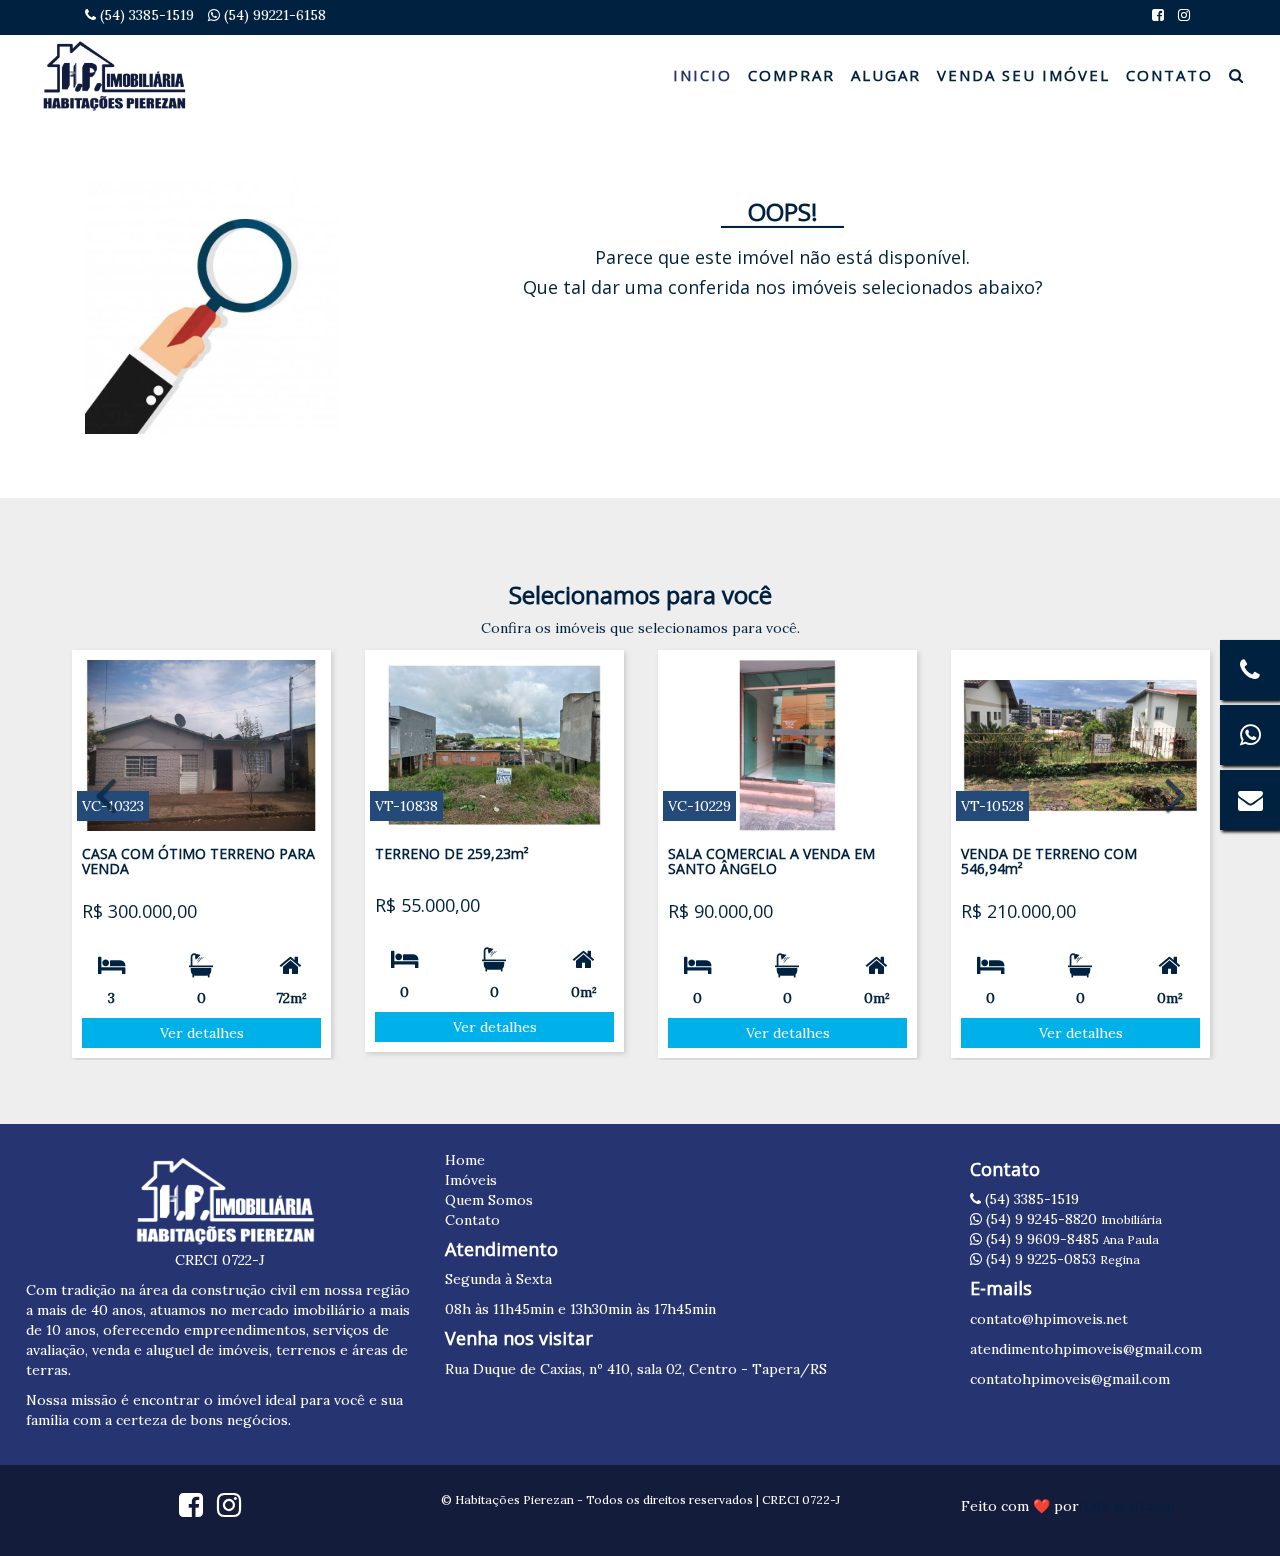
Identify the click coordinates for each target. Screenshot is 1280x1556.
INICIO (702, 75)
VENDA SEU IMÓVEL (1023, 75)
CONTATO (1169, 75)
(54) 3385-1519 (145, 15)
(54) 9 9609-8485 (1070, 1239)
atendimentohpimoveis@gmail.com (1086, 1349)
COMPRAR (791, 75)
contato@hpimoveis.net (1049, 1319)
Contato (472, 1220)
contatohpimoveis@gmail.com (1070, 1379)
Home (465, 1160)
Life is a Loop (1129, 1506)
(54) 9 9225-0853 (1061, 1259)
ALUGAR (886, 75)
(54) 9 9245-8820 (1072, 1219)
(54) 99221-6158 (273, 15)
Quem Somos (489, 1200)
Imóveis (471, 1180)
